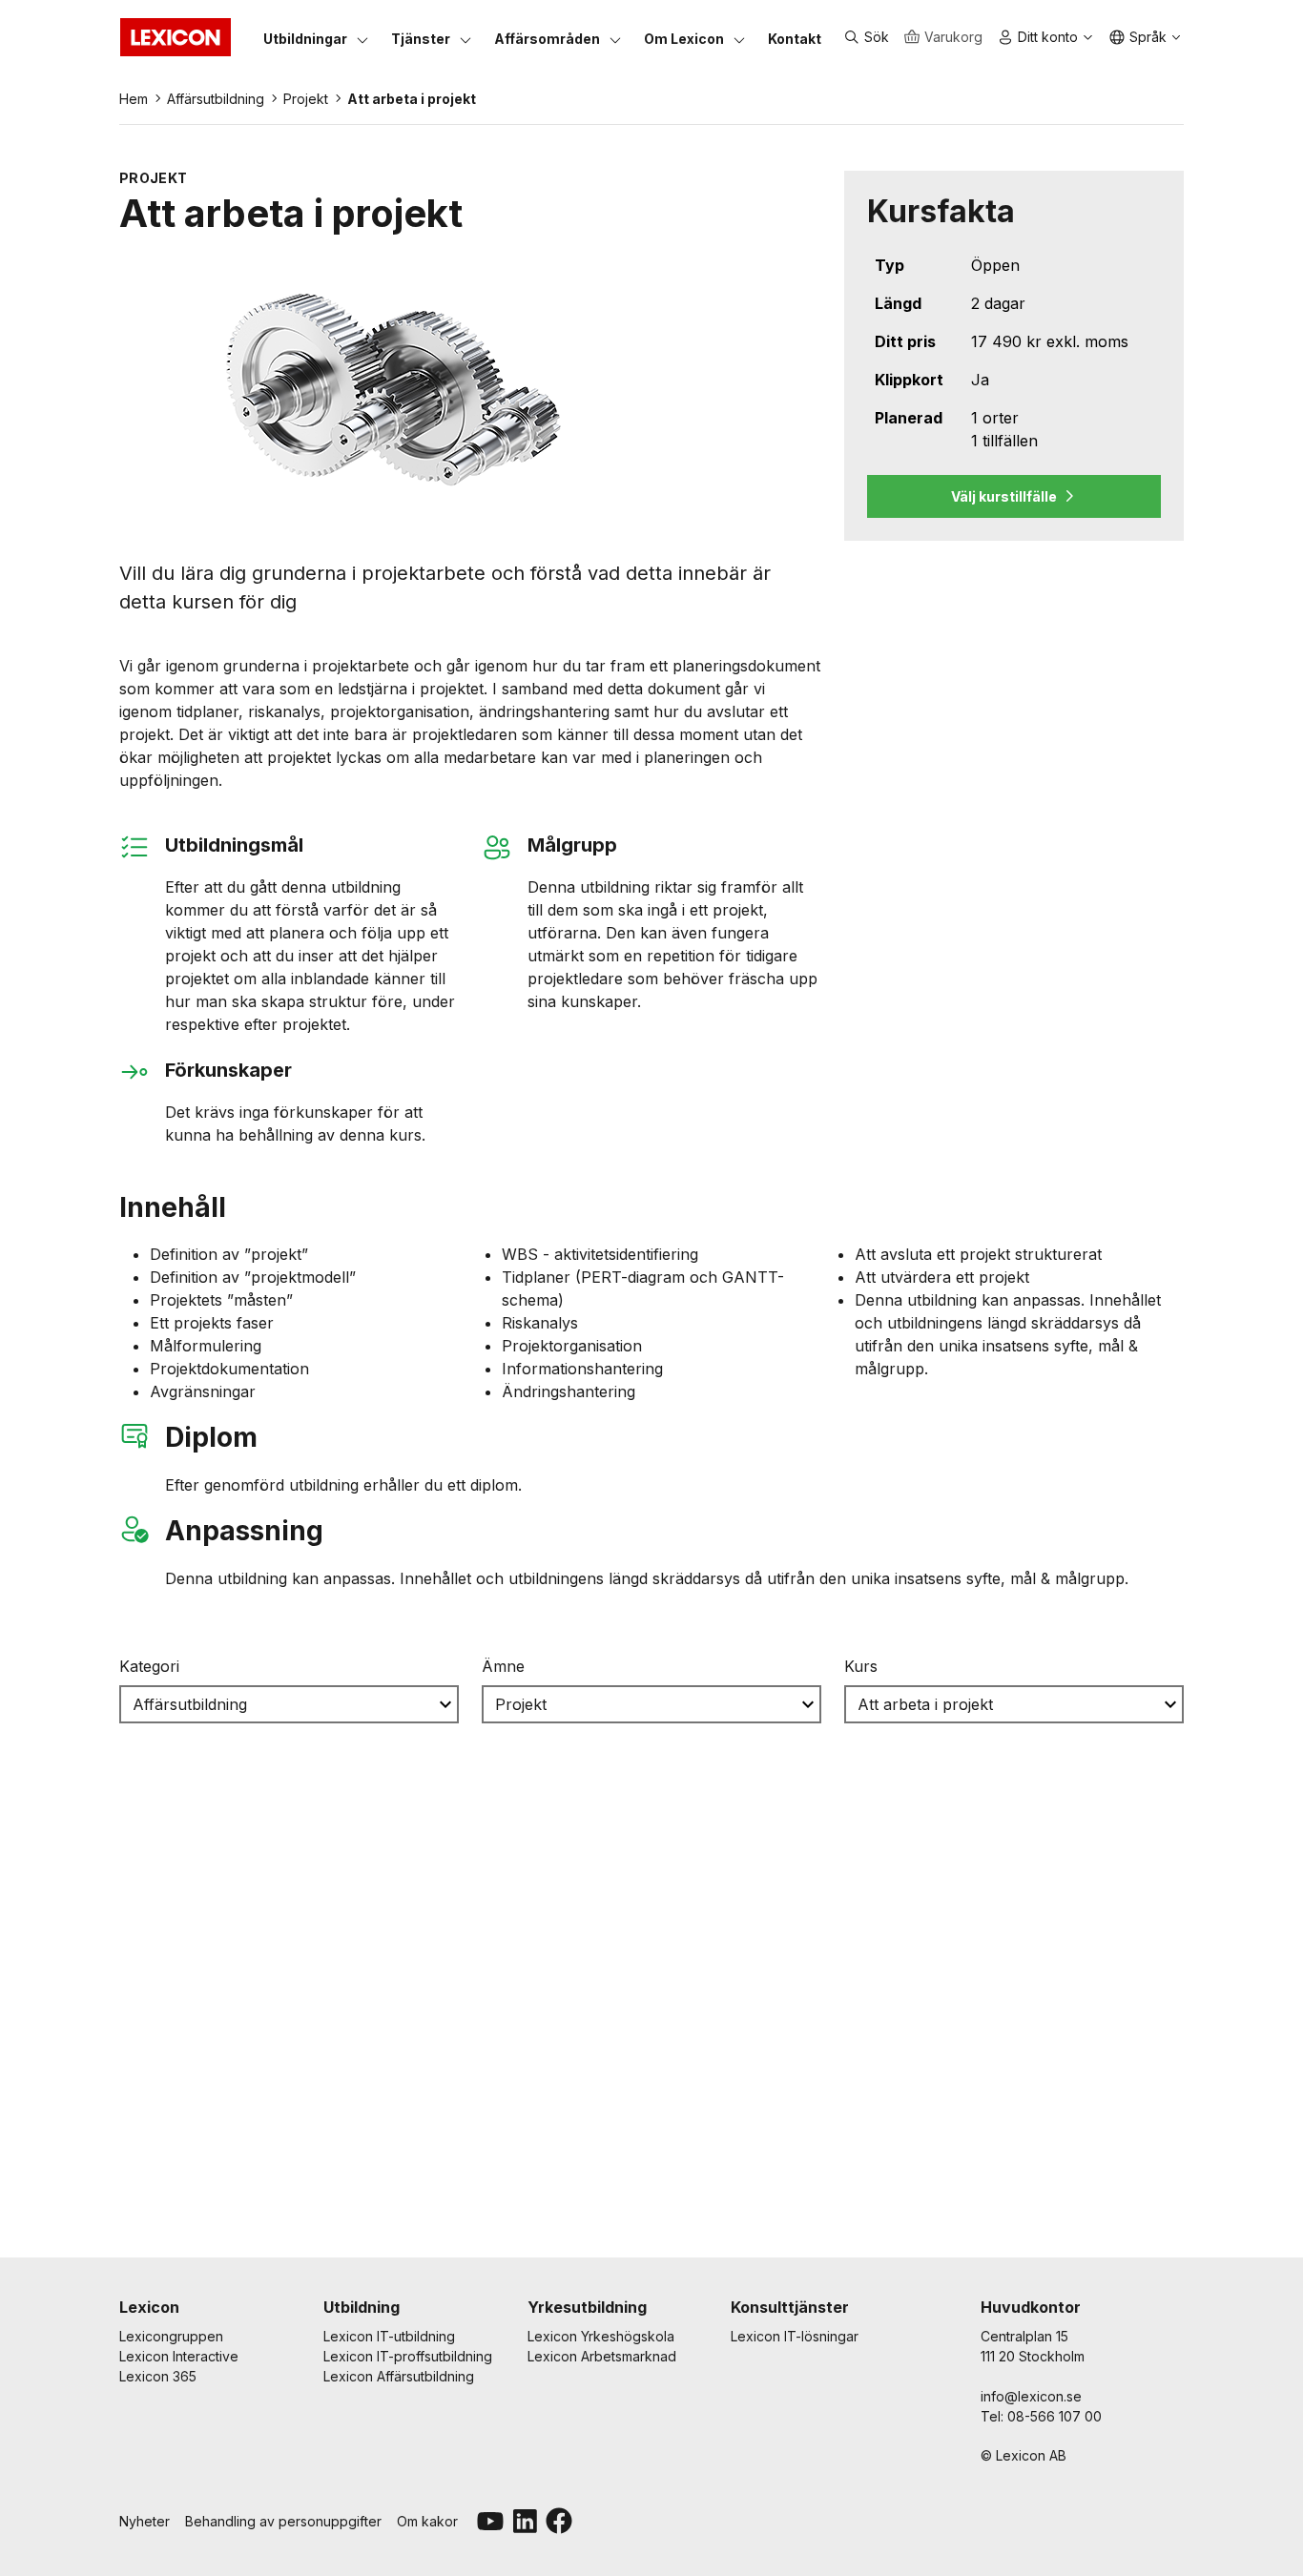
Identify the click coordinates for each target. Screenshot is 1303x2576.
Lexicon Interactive (179, 2356)
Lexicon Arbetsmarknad (602, 2356)
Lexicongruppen (171, 2336)
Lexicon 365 (158, 2376)
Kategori (149, 1666)
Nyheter (145, 2521)
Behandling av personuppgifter (283, 2521)
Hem (134, 99)
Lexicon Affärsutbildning (399, 2376)
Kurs (861, 1666)
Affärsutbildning (216, 99)
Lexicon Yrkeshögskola (601, 2336)
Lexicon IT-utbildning (389, 2336)
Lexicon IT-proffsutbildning (408, 2356)
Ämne (503, 1666)
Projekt (306, 99)
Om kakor (427, 2521)
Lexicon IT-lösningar (795, 2336)
